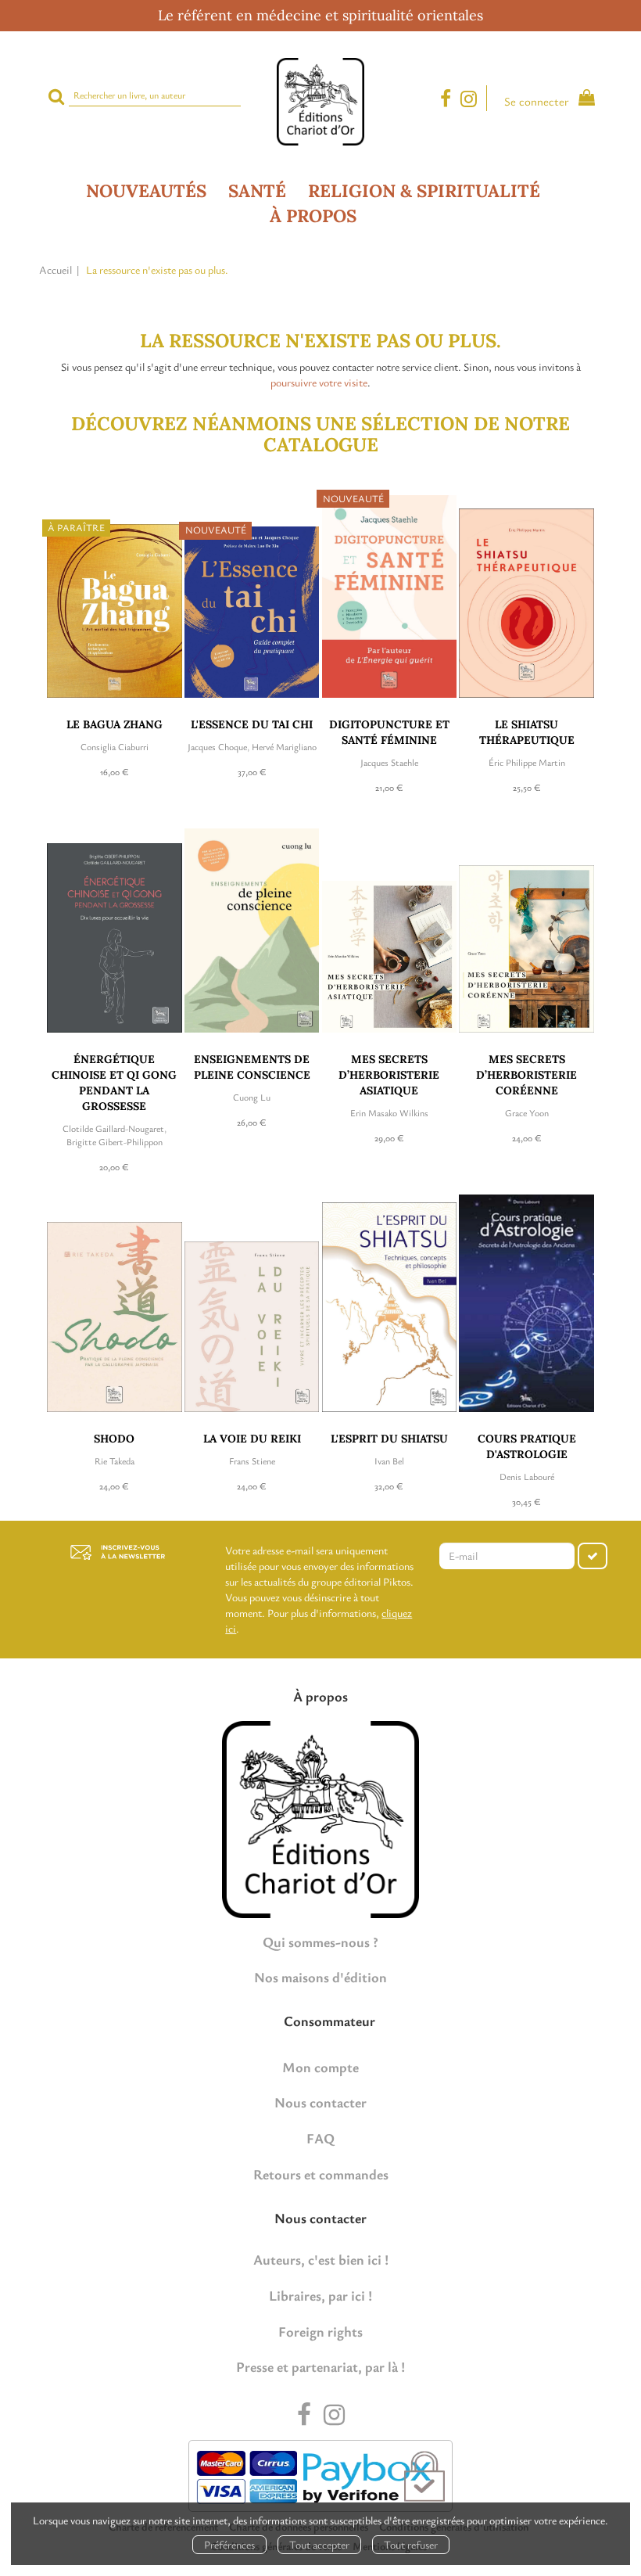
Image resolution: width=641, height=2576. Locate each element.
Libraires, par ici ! (320, 2295)
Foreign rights (320, 2331)
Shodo (114, 1439)
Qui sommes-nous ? (320, 1942)
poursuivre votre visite (319, 382)
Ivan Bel (389, 1460)
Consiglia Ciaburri (115, 746)
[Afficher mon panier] (583, 100)
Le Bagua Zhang (115, 724)
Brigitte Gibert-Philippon (115, 1141)
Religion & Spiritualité (424, 190)
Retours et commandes (321, 2174)
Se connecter (537, 101)
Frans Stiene (252, 1460)
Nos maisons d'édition (320, 1977)
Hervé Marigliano (284, 746)
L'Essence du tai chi (252, 724)
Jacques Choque (217, 746)
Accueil (56, 269)
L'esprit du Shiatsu (389, 1439)
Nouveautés (146, 190)
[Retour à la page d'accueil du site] (320, 102)
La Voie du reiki (252, 1439)
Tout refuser (411, 2544)
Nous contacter (320, 2102)
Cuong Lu (252, 1097)
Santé (257, 190)
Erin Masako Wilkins (389, 1112)
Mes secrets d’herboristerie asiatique (389, 1075)
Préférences (229, 2544)
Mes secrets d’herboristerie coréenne (526, 1075)
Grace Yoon (527, 1112)
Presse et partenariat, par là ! (320, 2366)
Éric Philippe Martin (527, 762)
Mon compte (320, 2067)
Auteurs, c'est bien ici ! (321, 2259)
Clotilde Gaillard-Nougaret (113, 1128)
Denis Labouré (527, 1476)
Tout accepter (319, 2544)
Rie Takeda (115, 1460)
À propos (313, 216)
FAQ (320, 2138)
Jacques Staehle (389, 762)
